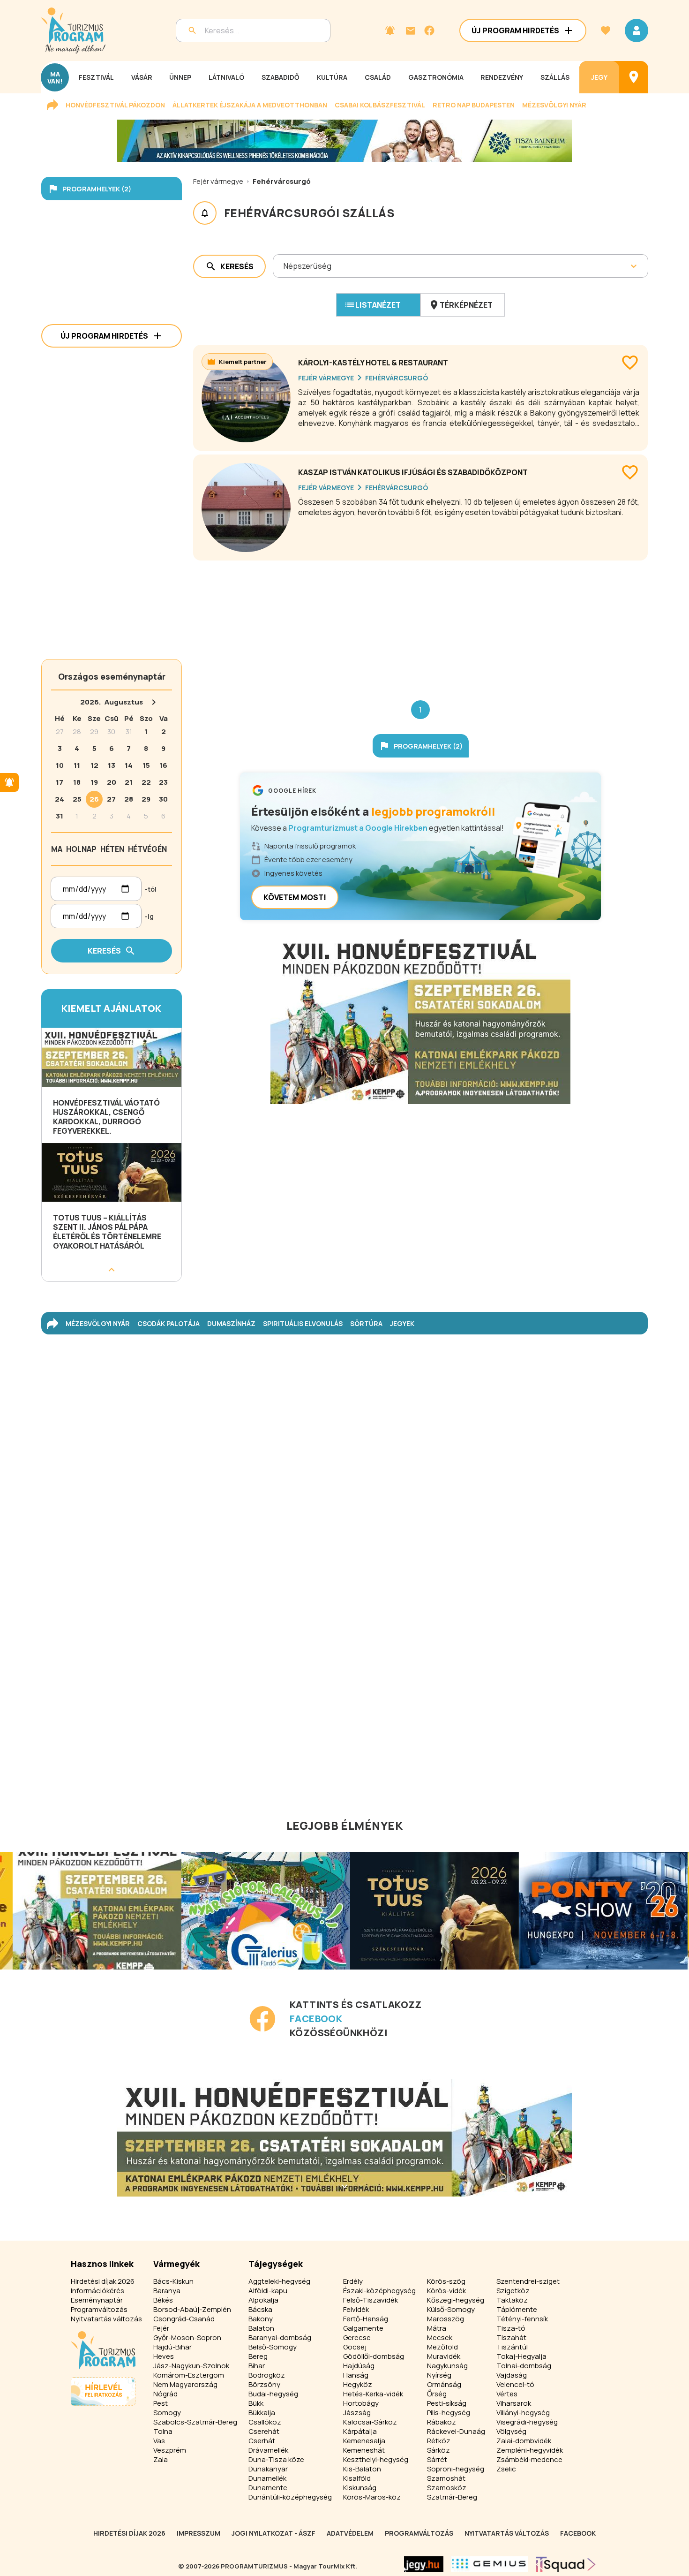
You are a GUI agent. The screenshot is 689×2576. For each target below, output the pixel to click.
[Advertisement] (420, 623)
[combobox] (284, 266)
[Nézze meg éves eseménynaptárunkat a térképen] (634, 77)
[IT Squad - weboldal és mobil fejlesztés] (566, 2564)
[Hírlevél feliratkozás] (390, 30)
